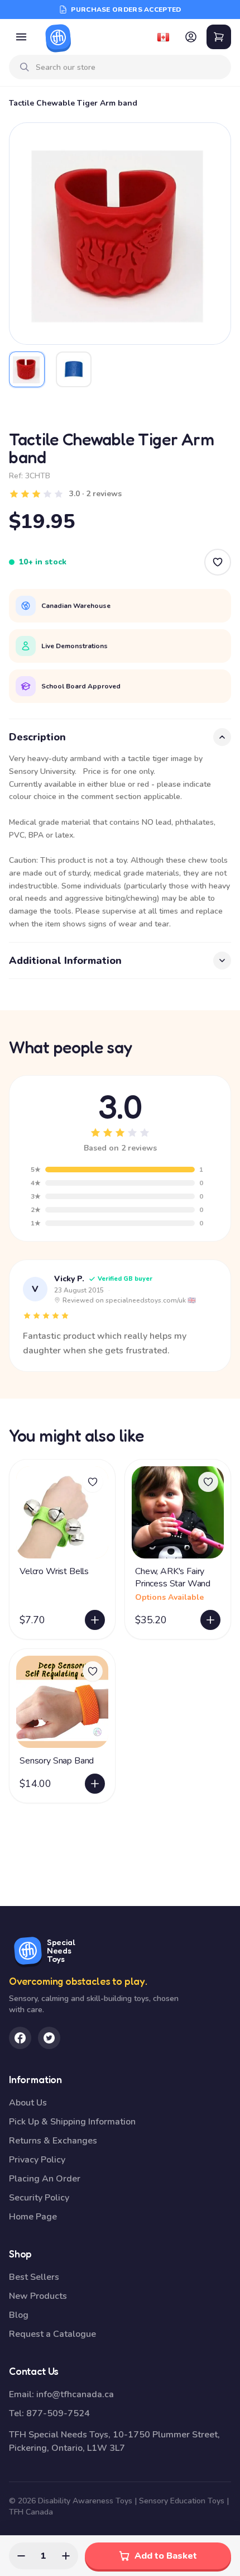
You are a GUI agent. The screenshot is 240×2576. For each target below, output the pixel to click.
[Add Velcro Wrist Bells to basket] (95, 1620)
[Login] (191, 37)
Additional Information (65, 961)
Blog (19, 2315)
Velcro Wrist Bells (54, 1571)
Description (37, 737)
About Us (28, 2103)
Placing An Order (45, 2179)
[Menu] (21, 37)
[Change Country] (163, 37)
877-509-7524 (58, 2413)
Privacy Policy (37, 2160)
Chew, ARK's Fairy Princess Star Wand (173, 1577)
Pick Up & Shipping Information (72, 2122)
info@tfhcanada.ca (75, 2394)
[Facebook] (20, 2038)
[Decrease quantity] (21, 2556)
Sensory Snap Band (57, 1761)
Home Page (33, 2217)
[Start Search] (25, 67)
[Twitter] (49, 2038)
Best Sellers (34, 2277)
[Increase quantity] (66, 2556)
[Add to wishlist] (93, 1482)
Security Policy (39, 2198)
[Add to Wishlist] (218, 562)
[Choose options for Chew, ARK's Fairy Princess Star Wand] (210, 1620)
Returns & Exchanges (53, 2141)
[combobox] (129, 67)
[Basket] (219, 37)
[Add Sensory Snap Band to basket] (95, 1784)
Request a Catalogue (52, 2334)
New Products (38, 2296)
